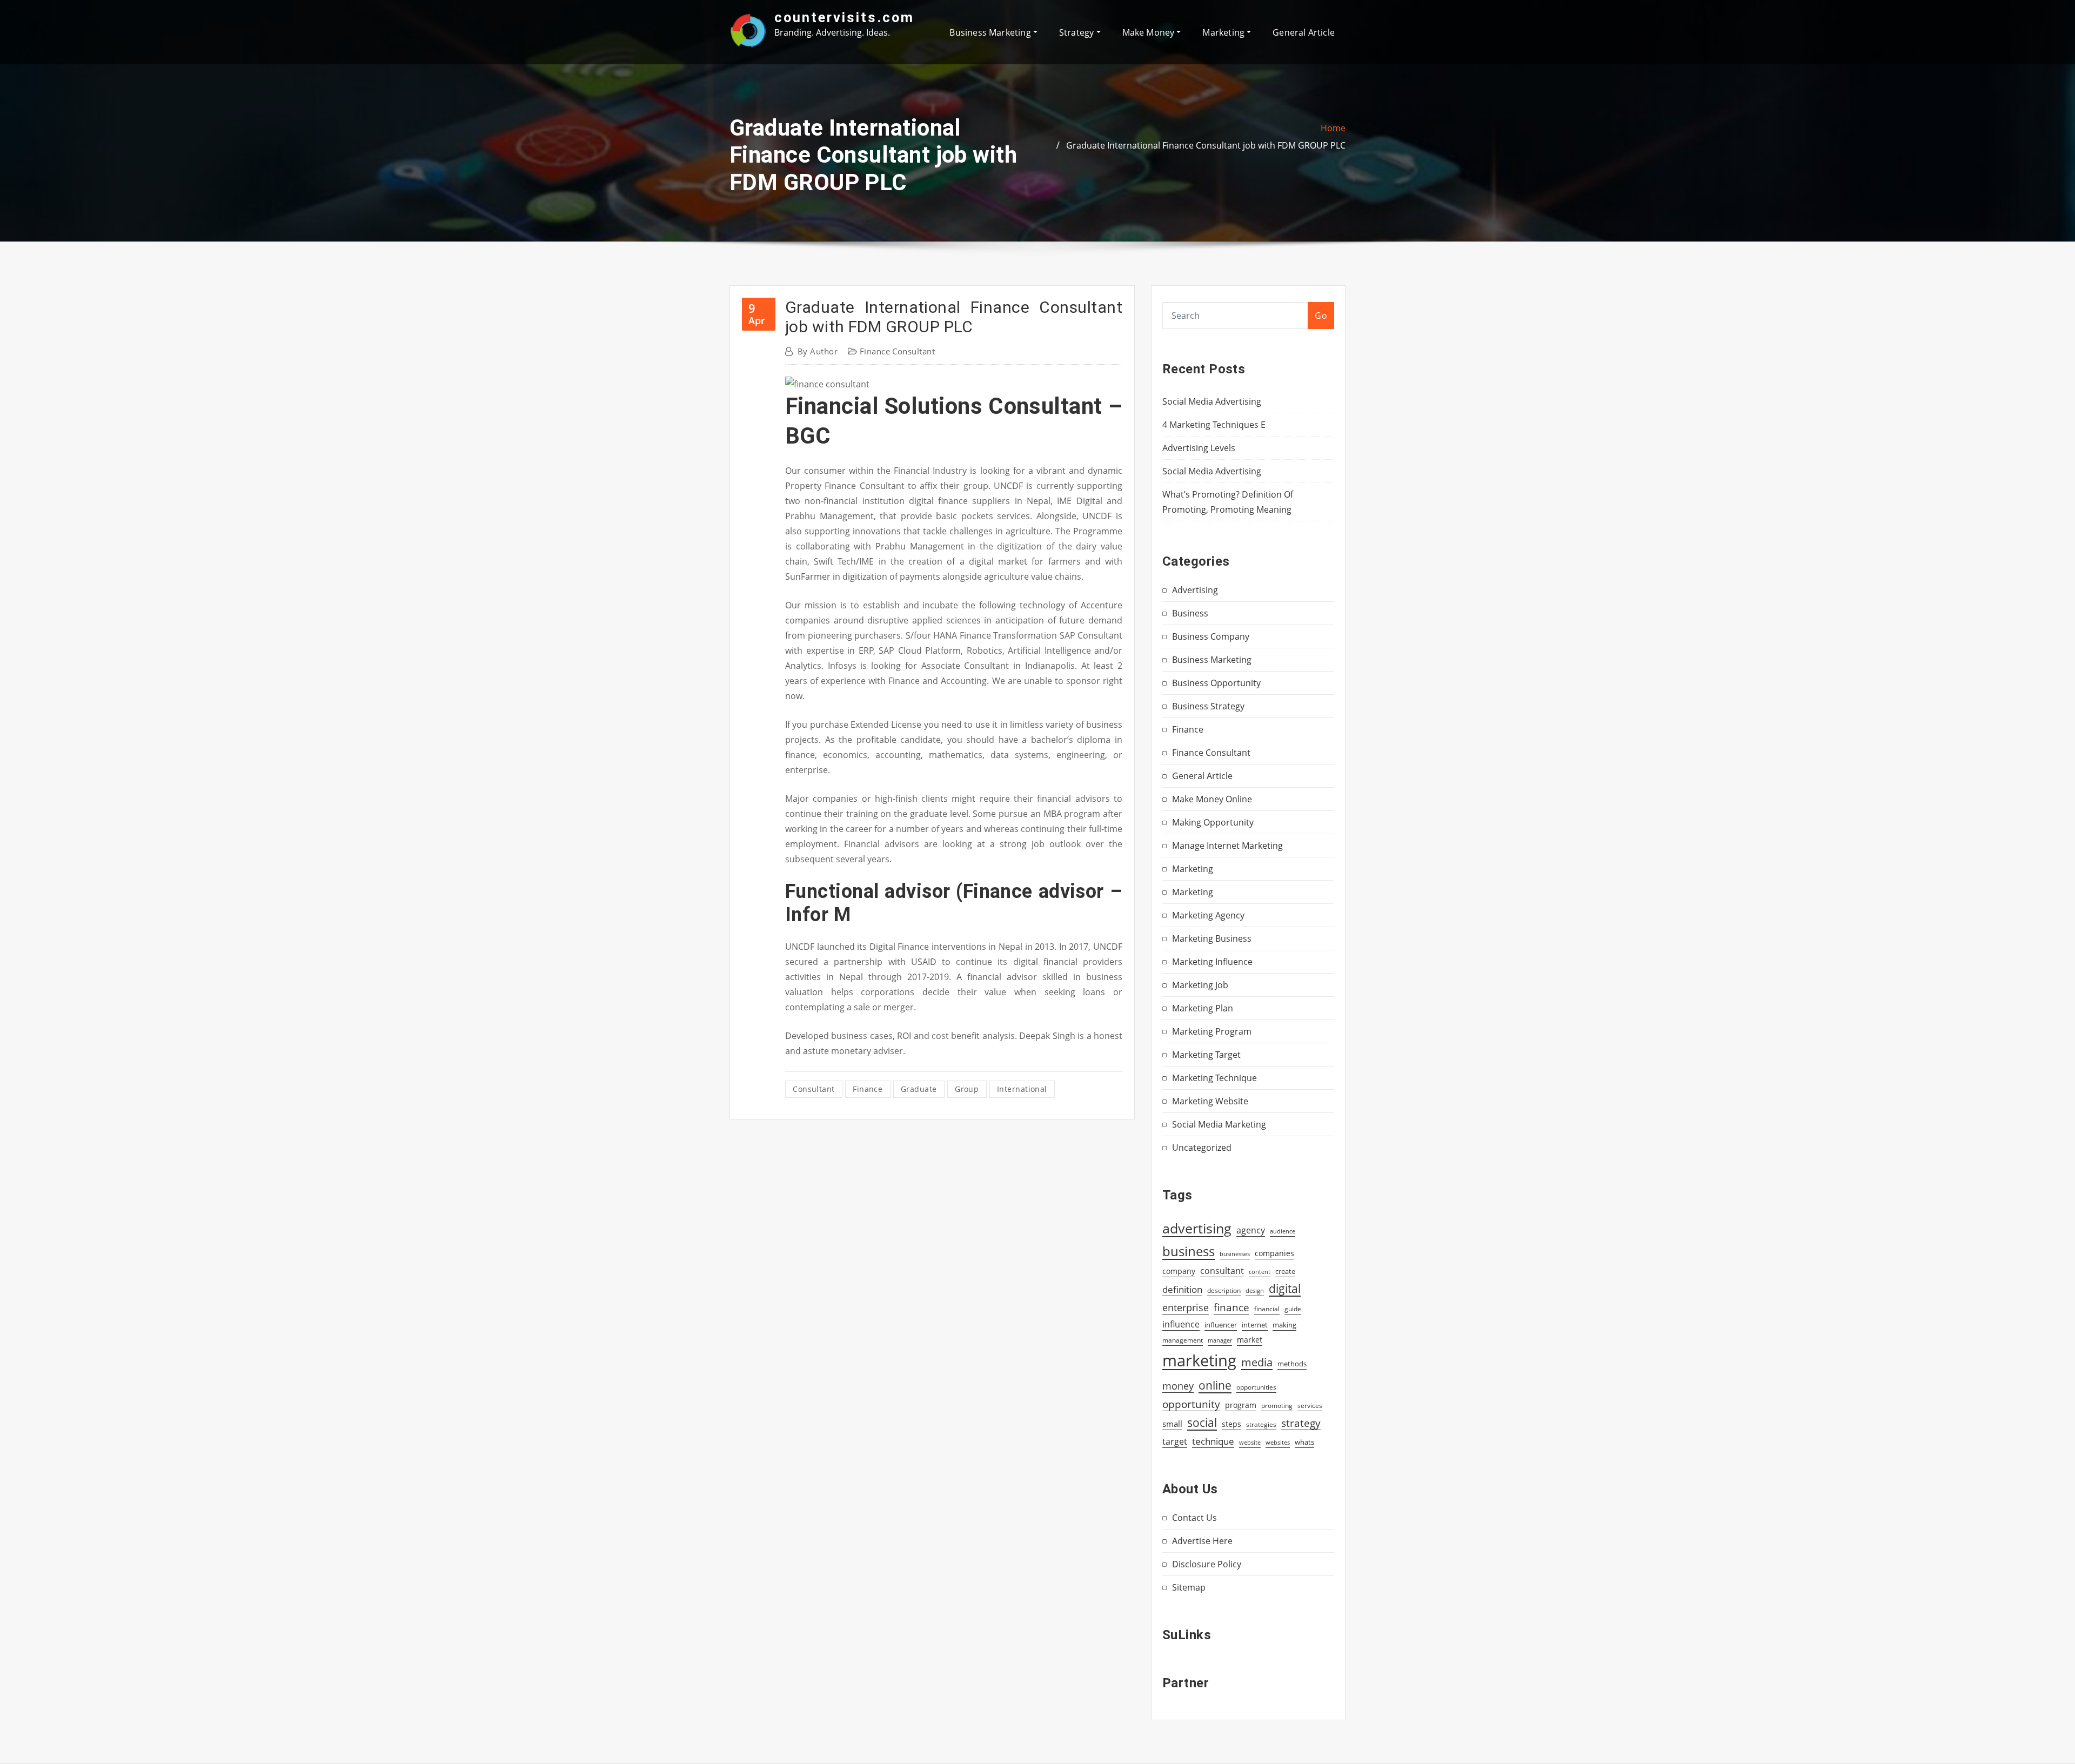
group (967, 1089)
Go (1321, 316)
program (1241, 1405)
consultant (814, 1089)
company (1179, 1271)
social (1202, 1423)
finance (868, 1089)
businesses (1235, 1254)
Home (1333, 128)
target (1175, 1441)
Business (1190, 613)
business (1189, 1251)
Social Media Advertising (1212, 401)
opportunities (1256, 1387)
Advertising (1195, 590)
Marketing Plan (1203, 1008)
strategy (1301, 1423)
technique (1213, 1441)
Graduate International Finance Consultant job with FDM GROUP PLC (1206, 145)
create (1285, 1271)
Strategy (1078, 32)
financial (1267, 1309)
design (1255, 1290)
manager (1220, 1340)
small (1172, 1424)
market (1250, 1340)
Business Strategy (1208, 706)
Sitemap (1189, 1587)
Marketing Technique (1214, 1078)
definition (1182, 1289)
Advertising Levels (1199, 448)
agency (1251, 1230)
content (1260, 1272)
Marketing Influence (1212, 962)
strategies (1261, 1424)
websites (1278, 1443)
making (1284, 1325)
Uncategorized (1202, 1148)
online (1215, 1385)
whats (1304, 1442)
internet (1255, 1325)
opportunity (1191, 1404)
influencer (1221, 1325)
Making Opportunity (1213, 822)
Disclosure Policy (1207, 1564)
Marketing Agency (1208, 915)
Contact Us (1194, 1518)
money (1178, 1386)
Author (818, 351)
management (1183, 1340)
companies (1274, 1253)
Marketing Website (1210, 1101)
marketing (1199, 1360)
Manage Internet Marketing (1227, 846)
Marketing (1224, 32)
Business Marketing (991, 32)
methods (1292, 1364)
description (1224, 1290)
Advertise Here (1202, 1541)
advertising (1197, 1228)
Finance (1188, 729)
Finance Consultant (897, 351)
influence (1181, 1324)
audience (1283, 1231)
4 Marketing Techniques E (1214, 425)
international (1022, 1089)
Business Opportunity (1216, 683)
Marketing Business (1212, 938)
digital (1285, 1288)
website (1250, 1443)
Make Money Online (1212, 799)
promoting (1277, 1406)
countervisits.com (844, 17)
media (1257, 1362)
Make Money (1150, 32)
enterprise (1186, 1307)
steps (1231, 1424)
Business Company (1211, 636)
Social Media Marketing (1219, 1124)
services (1310, 1406)
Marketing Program (1212, 1031)
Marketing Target (1206, 1055)
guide (1293, 1309)
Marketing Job (1200, 985)
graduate (919, 1089)
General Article (1304, 32)
